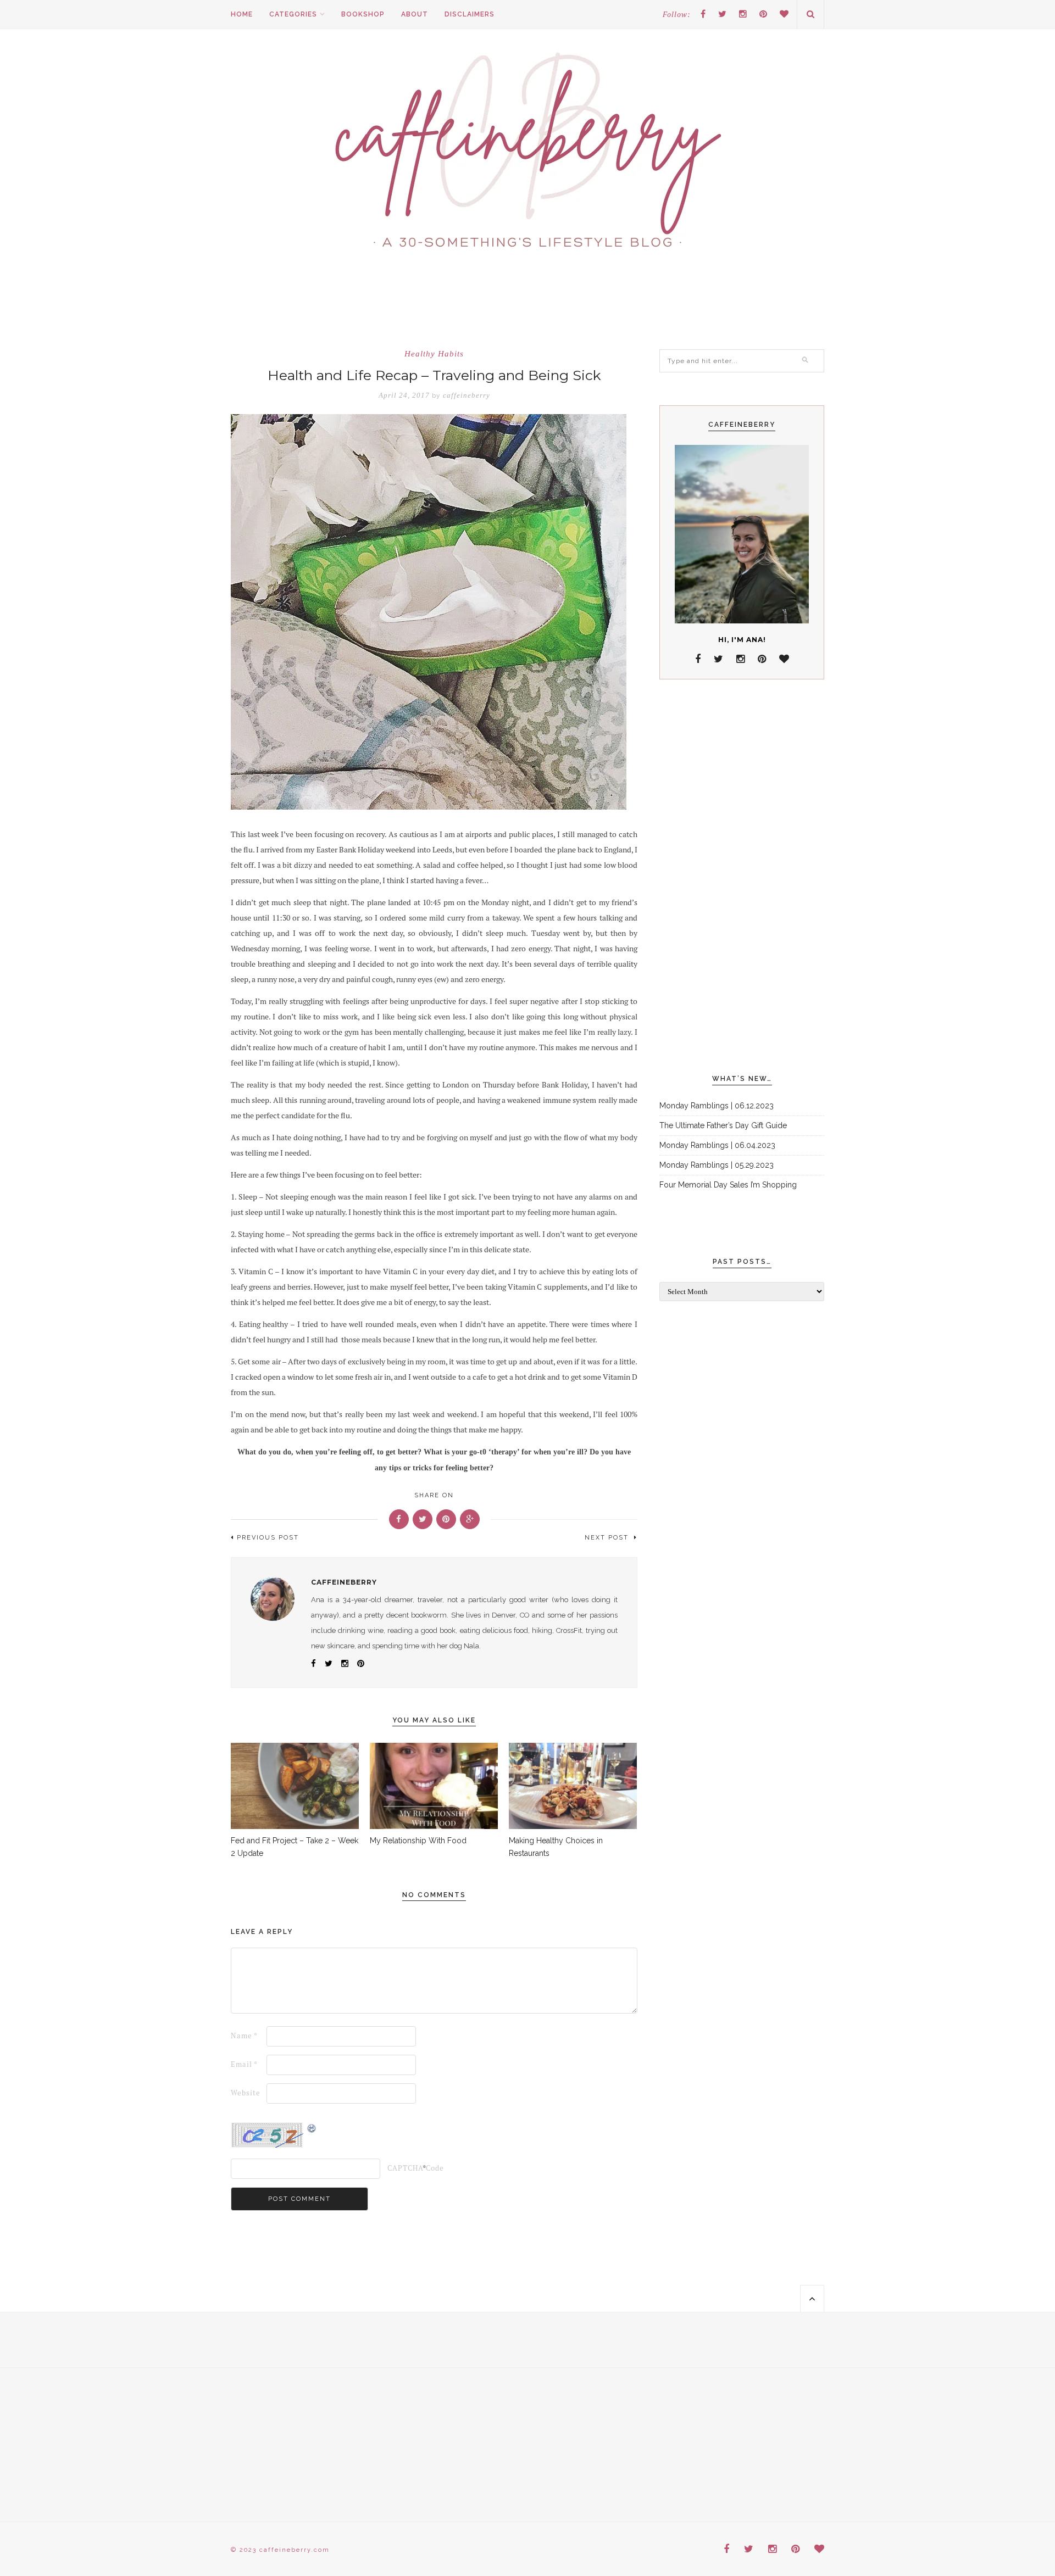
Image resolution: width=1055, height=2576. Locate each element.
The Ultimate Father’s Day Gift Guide (723, 1125)
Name (244, 2036)
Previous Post (268, 1538)
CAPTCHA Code (404, 2168)
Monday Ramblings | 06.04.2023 (717, 1145)
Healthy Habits (434, 354)
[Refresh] (312, 2129)
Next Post (608, 1538)
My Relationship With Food (418, 1841)
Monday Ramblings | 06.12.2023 (717, 1106)
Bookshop (363, 14)
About (415, 14)
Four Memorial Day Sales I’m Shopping (728, 1185)
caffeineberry (467, 395)
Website (246, 2093)
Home (242, 14)
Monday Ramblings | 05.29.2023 (717, 1165)
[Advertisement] (742, 877)
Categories (293, 14)
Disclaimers (470, 14)
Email (244, 2064)
